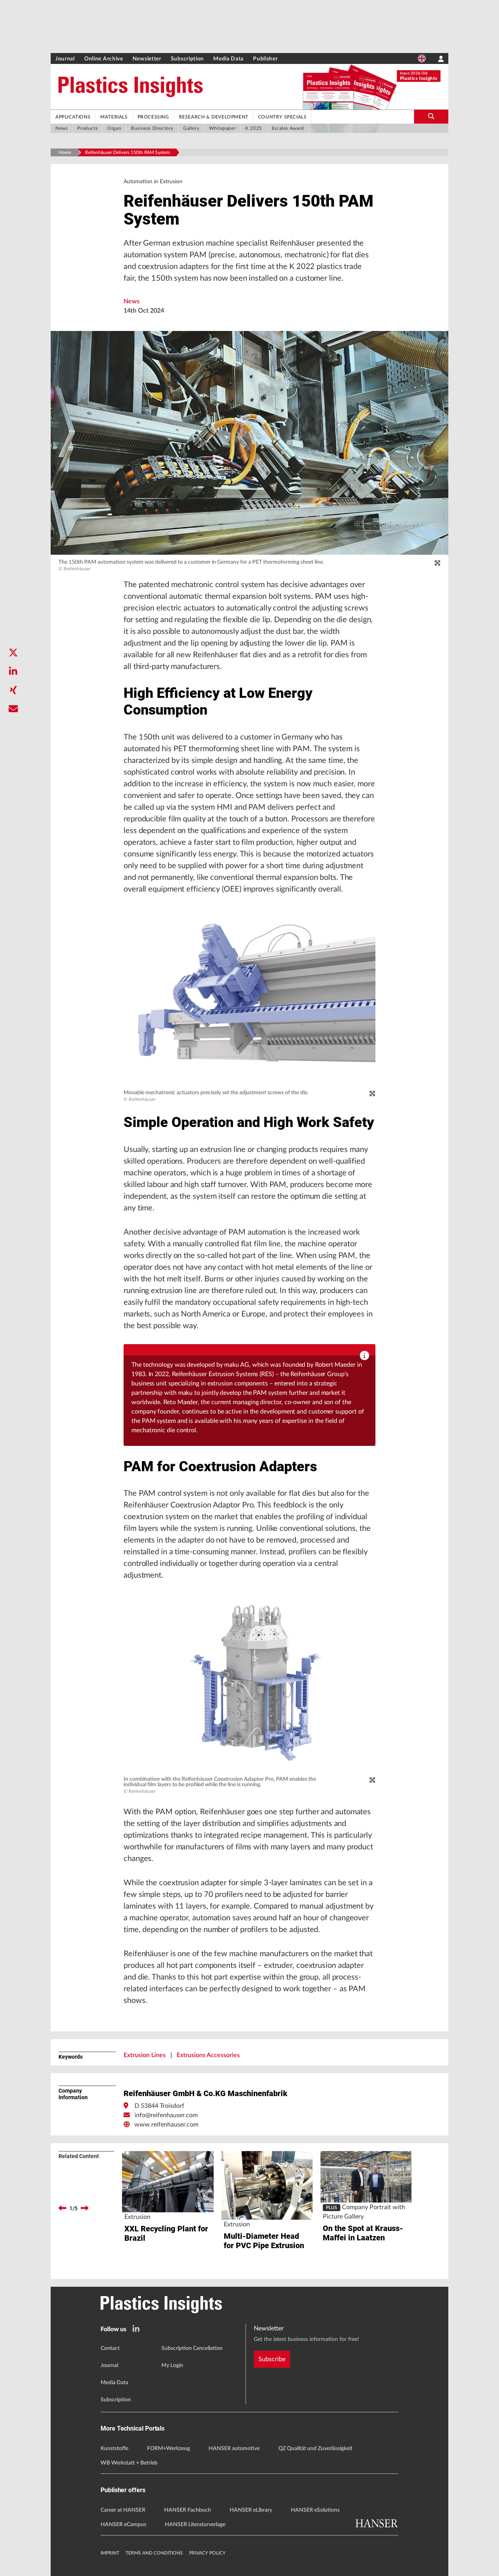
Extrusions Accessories (208, 2055)
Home (65, 152)
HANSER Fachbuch (188, 2510)
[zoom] (437, 563)
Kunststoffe (114, 2449)
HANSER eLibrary (251, 2510)
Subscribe (272, 2359)
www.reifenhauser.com (166, 2125)
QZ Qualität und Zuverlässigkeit (315, 2449)
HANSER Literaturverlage (195, 2525)
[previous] (62, 2208)
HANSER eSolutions (315, 2510)
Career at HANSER (123, 2510)
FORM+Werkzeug (168, 2449)
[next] (85, 2208)
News (132, 301)
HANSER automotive (234, 2449)
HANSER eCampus (123, 2525)
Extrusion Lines (145, 2055)
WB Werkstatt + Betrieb (129, 2463)
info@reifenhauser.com (166, 2115)
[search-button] (431, 117)
